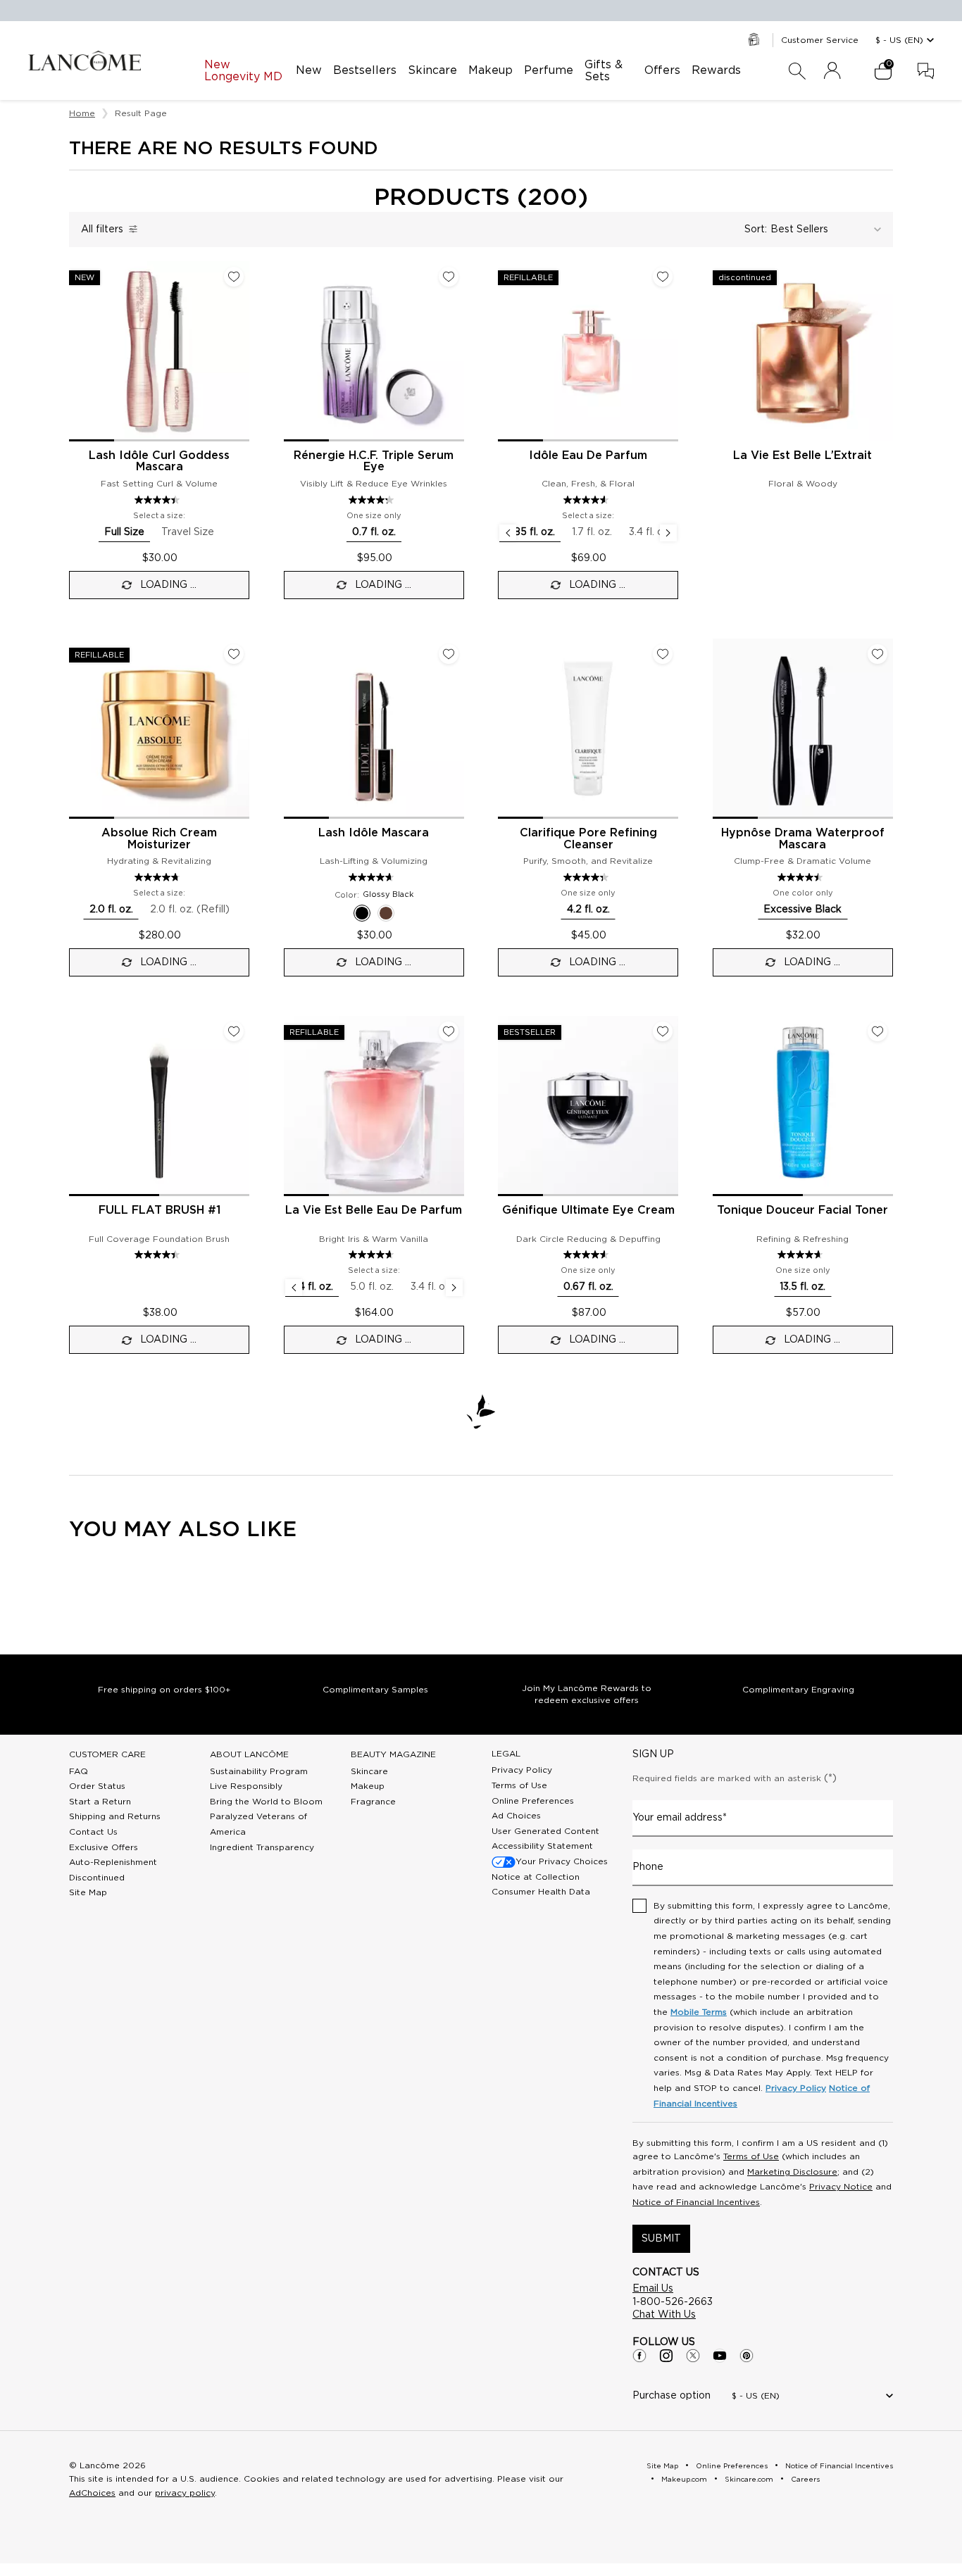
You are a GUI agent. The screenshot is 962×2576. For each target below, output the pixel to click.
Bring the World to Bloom (266, 1802)
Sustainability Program (259, 1771)
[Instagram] (666, 2356)
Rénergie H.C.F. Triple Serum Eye (374, 461)
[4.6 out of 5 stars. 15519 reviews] (588, 500)
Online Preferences (533, 1801)
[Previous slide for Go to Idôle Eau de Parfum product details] (506, 351)
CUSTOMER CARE (107, 1754)
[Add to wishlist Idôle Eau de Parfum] (663, 277)
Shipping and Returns (115, 1816)
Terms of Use (519, 1785)
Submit (661, 2239)
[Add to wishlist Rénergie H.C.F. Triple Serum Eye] (449, 277)
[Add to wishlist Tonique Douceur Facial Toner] (877, 1031)
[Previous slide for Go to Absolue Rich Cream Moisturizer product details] (77, 729)
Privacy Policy (522, 1770)
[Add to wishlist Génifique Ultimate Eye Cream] (663, 1031)
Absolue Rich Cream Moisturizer (159, 839)
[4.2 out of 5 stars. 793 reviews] (373, 500)
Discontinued (97, 1878)
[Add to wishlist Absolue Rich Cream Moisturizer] (234, 654)
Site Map (88, 1892)
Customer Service (820, 40)
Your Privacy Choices (562, 1861)
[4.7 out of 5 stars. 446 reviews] (802, 1255)
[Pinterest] (747, 2356)
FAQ (79, 1771)
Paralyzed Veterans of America (258, 1824)
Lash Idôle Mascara (374, 833)
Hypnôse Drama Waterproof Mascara (803, 839)
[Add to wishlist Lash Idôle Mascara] (449, 654)
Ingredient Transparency (262, 1847)
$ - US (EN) (899, 40)
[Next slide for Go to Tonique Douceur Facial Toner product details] (885, 1106)
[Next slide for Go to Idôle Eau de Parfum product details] (670, 351)
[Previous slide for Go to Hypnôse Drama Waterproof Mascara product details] (721, 729)
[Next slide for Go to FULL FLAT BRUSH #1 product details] (241, 1106)
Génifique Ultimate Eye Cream (588, 1210)
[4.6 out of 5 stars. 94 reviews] (588, 1255)
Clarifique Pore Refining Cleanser (588, 839)
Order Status (97, 1786)
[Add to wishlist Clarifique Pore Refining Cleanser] (663, 654)
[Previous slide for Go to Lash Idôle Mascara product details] (292, 729)
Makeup (368, 1786)
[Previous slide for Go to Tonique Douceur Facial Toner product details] (721, 1106)
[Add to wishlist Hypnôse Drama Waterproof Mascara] (877, 654)
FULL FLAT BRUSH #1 (160, 1210)
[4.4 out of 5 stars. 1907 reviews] (159, 500)
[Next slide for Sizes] (668, 533)
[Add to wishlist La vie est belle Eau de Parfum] (449, 1031)
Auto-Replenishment (113, 1862)
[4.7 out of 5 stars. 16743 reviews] (373, 877)
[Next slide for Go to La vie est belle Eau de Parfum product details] (456, 1106)
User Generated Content (545, 1831)
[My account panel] (832, 71)
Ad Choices (516, 1816)
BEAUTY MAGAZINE (393, 1754)
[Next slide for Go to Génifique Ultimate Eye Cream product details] (670, 1106)
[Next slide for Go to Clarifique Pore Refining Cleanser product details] (670, 729)
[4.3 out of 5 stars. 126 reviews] (588, 877)
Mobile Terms (699, 2012)
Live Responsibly (246, 1786)
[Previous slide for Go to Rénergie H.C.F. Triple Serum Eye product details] (292, 351)
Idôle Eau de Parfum (588, 455)
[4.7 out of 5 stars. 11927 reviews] (373, 1255)
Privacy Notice (841, 2187)
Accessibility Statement (542, 1846)
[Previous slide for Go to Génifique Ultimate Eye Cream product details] (506, 1106)
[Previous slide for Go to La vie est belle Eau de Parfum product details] (292, 1106)
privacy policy (185, 2493)
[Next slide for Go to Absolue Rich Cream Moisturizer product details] (241, 729)
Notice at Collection (536, 1877)
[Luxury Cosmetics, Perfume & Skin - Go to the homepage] (85, 61)
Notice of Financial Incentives (696, 2202)
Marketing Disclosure (792, 2172)
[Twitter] (693, 2356)
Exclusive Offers (104, 1847)
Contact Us (93, 1832)
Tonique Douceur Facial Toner (802, 1210)
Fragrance (373, 1802)
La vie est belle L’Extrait (802, 455)
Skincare (369, 1771)
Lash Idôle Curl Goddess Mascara (159, 461)
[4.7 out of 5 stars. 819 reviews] (159, 877)
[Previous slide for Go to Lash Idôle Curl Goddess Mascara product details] (77, 351)
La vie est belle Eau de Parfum (374, 1210)
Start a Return (100, 1802)
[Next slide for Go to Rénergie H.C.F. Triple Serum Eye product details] (456, 351)
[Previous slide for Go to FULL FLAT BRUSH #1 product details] (77, 1106)
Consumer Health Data (541, 1892)
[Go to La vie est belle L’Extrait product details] (803, 351)
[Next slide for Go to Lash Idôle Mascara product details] (456, 729)
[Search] (797, 71)
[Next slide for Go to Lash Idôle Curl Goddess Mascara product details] (241, 351)
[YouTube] (720, 2356)
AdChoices (92, 2493)
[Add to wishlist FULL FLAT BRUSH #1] (234, 1031)
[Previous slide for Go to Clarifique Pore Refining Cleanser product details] (506, 729)
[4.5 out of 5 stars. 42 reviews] (159, 1255)
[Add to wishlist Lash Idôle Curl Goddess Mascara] (234, 277)
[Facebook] (639, 2356)
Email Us (653, 2289)
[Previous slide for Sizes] (508, 533)
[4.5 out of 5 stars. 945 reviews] (802, 877)
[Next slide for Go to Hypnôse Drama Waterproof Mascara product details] (885, 729)
